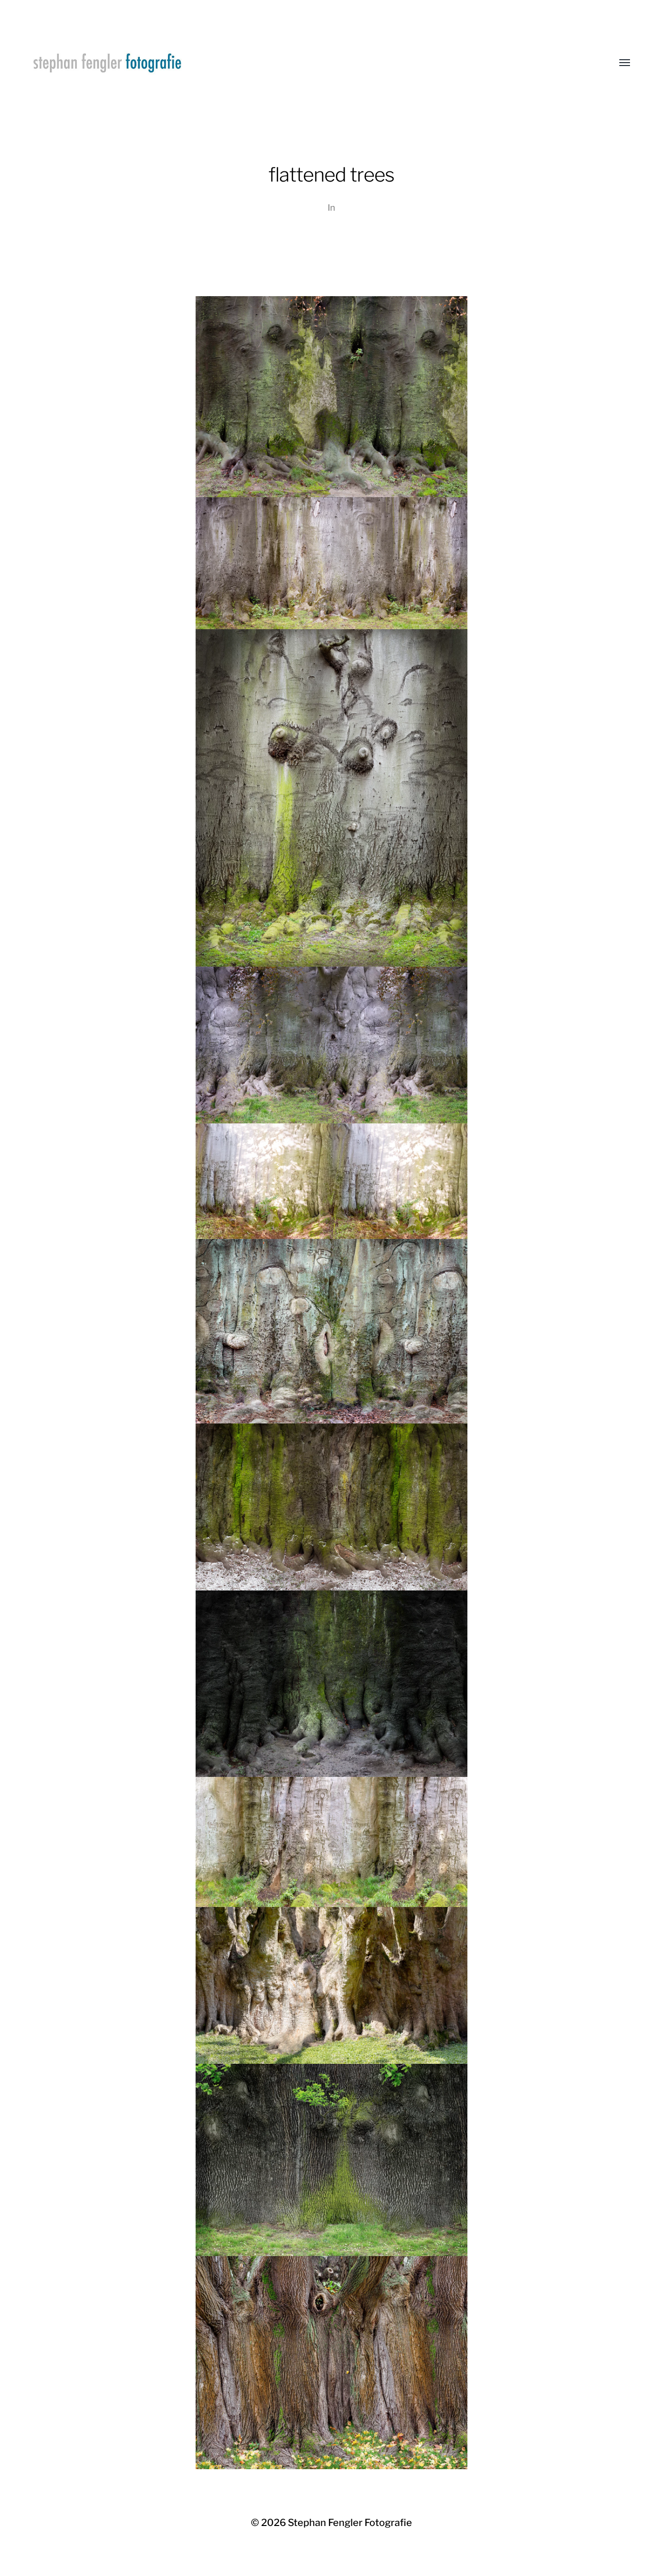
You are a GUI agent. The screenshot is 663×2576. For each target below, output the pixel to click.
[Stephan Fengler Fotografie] (312, 63)
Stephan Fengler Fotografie (350, 2523)
